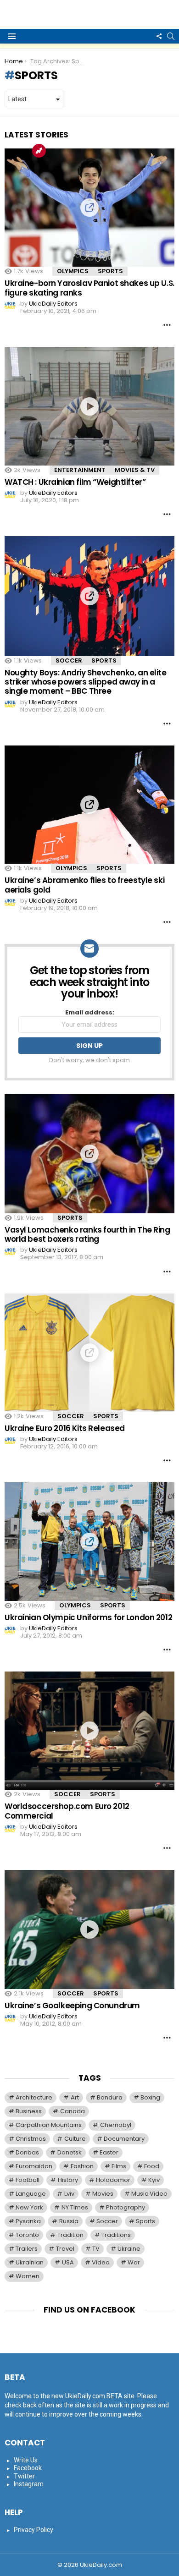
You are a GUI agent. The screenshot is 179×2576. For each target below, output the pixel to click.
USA (68, 2262)
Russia (69, 2221)
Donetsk (70, 2152)
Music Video (149, 2194)
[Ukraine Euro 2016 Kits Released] (89, 1353)
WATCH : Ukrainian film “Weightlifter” (75, 482)
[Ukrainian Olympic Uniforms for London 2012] (89, 1542)
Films (119, 2166)
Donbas (27, 2152)
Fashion (82, 2166)
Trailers (27, 2249)
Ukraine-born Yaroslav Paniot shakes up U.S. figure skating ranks (89, 288)
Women (28, 2276)
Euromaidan (34, 2166)
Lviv (69, 2194)
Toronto (27, 2235)
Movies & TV (135, 470)
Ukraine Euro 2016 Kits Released (65, 1428)
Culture (75, 2139)
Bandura (110, 2097)
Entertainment (80, 470)
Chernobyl (116, 2125)
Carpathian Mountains (49, 2125)
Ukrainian (30, 2262)
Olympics (73, 271)
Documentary (124, 2139)
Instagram (29, 2484)
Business (29, 2111)
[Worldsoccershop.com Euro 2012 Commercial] (89, 1731)
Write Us (26, 2460)
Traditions (116, 2235)
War (134, 2262)
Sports (110, 271)
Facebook (28, 2468)
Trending (39, 151)
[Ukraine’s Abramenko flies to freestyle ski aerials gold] (89, 805)
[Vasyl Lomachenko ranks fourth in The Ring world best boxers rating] (89, 1154)
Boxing (150, 2097)
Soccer (69, 660)
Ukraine (129, 2249)
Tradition (70, 2235)
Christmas (31, 2139)
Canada (73, 2111)
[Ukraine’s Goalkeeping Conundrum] (89, 1929)
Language (31, 2194)
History (68, 2180)
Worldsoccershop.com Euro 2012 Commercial (67, 1811)
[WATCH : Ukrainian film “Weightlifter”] (89, 406)
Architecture (34, 2097)
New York (29, 2207)
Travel (65, 2249)
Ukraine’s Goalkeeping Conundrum (72, 2006)
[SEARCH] (171, 36)
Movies (103, 2194)
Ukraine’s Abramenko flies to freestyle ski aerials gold (84, 885)
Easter (109, 2152)
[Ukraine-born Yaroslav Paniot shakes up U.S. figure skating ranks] (89, 208)
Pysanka (28, 2221)
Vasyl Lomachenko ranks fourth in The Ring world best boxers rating (87, 1234)
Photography (126, 2207)
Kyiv (154, 2180)
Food (152, 2166)
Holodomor (113, 2180)
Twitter (24, 2476)
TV (96, 2249)
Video (101, 2262)
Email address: (90, 1013)
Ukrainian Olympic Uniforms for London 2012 (88, 1617)
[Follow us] (159, 36)
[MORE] (167, 325)
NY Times (75, 2207)
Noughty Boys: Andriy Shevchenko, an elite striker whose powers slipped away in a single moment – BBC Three (86, 682)
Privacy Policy (34, 2530)
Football (28, 2180)
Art (75, 2097)
